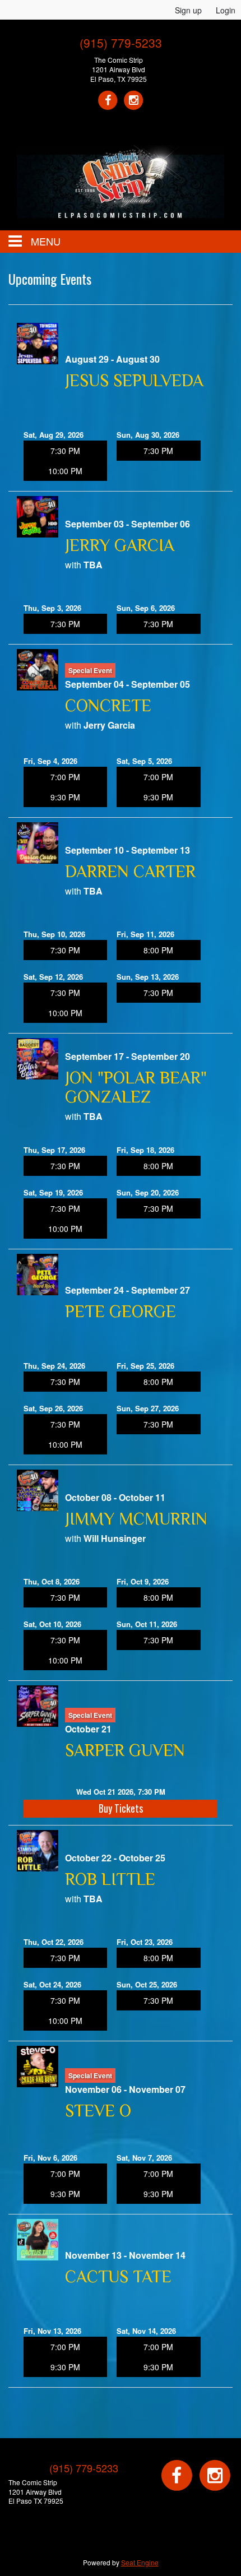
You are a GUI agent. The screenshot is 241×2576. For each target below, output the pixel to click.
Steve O (98, 2111)
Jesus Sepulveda (134, 381)
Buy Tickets (121, 1808)
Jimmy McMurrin (136, 1519)
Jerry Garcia (120, 545)
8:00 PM (158, 950)
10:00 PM (65, 471)
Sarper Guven (125, 1750)
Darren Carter (130, 872)
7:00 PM (65, 777)
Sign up (188, 10)
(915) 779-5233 (121, 43)
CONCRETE (108, 706)
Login (226, 10)
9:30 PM (65, 797)
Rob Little (110, 1879)
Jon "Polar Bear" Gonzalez (136, 1087)
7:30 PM (65, 451)
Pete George (121, 1312)
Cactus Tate (118, 2277)
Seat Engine (140, 2562)
